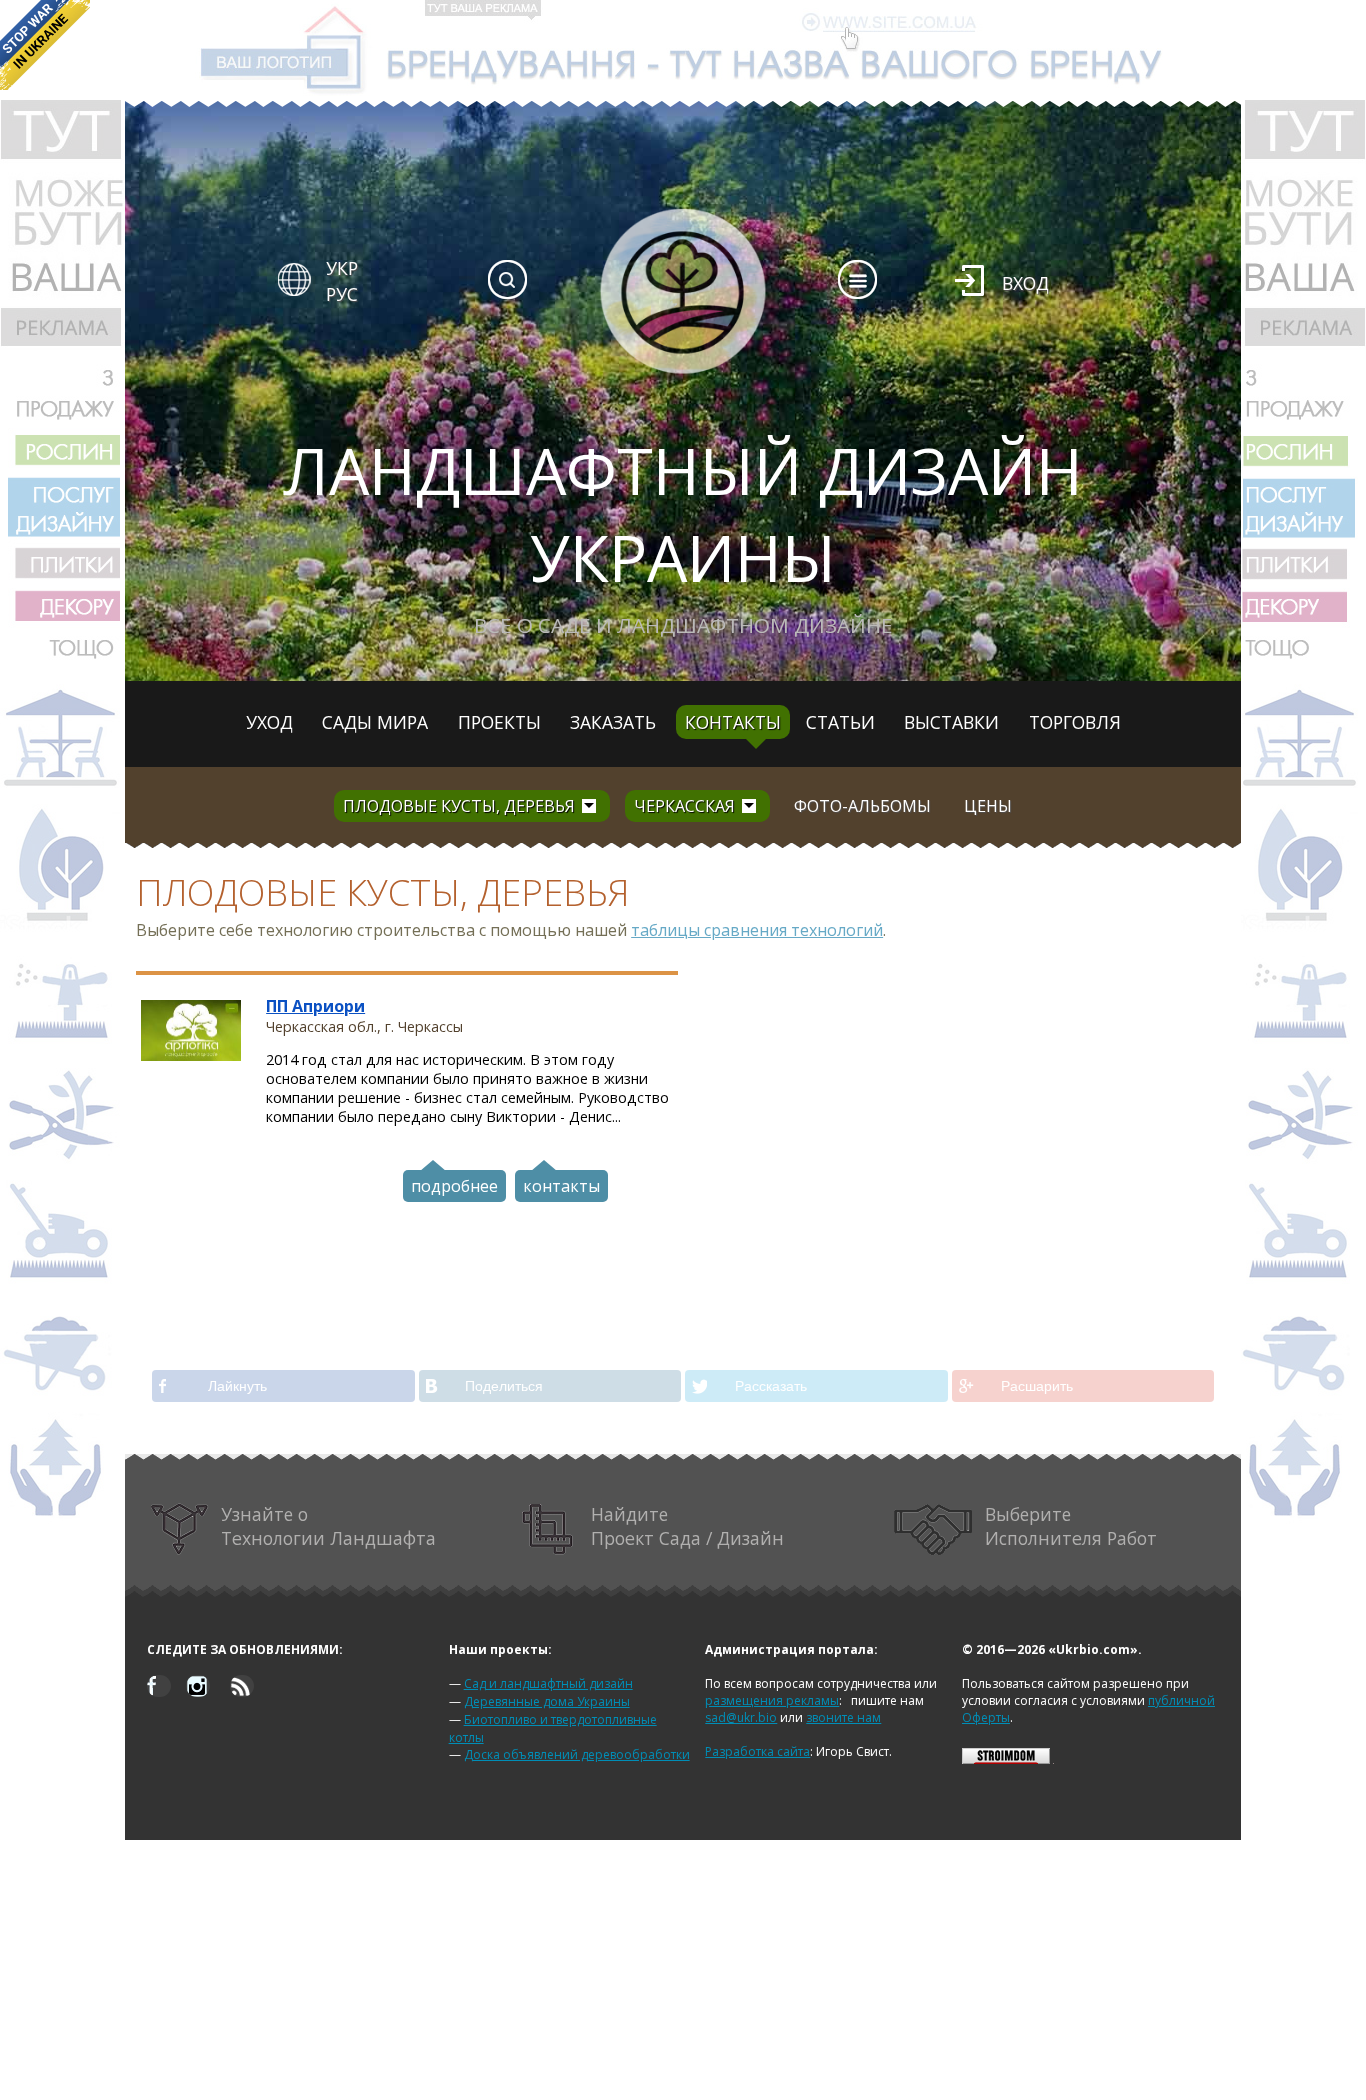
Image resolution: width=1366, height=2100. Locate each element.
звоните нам (843, 1717)
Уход (269, 722)
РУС (342, 294)
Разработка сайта (757, 1751)
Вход (1025, 283)
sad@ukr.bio (741, 1717)
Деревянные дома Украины (547, 1701)
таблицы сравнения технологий (757, 930)
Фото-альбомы (862, 806)
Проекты (499, 722)
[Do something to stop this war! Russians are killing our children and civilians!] (45, 45)
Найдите (687, 1526)
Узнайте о (328, 1526)
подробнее (454, 1186)
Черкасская (684, 806)
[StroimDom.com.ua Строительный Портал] (1006, 1759)
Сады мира (375, 722)
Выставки (951, 722)
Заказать (613, 722)
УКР (342, 268)
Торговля (1075, 722)
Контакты (733, 722)
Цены (988, 806)
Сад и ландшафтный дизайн (548, 1683)
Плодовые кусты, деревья (459, 806)
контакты (561, 1186)
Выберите (1071, 1526)
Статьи (840, 722)
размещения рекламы (772, 1700)
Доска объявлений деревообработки (577, 1754)
